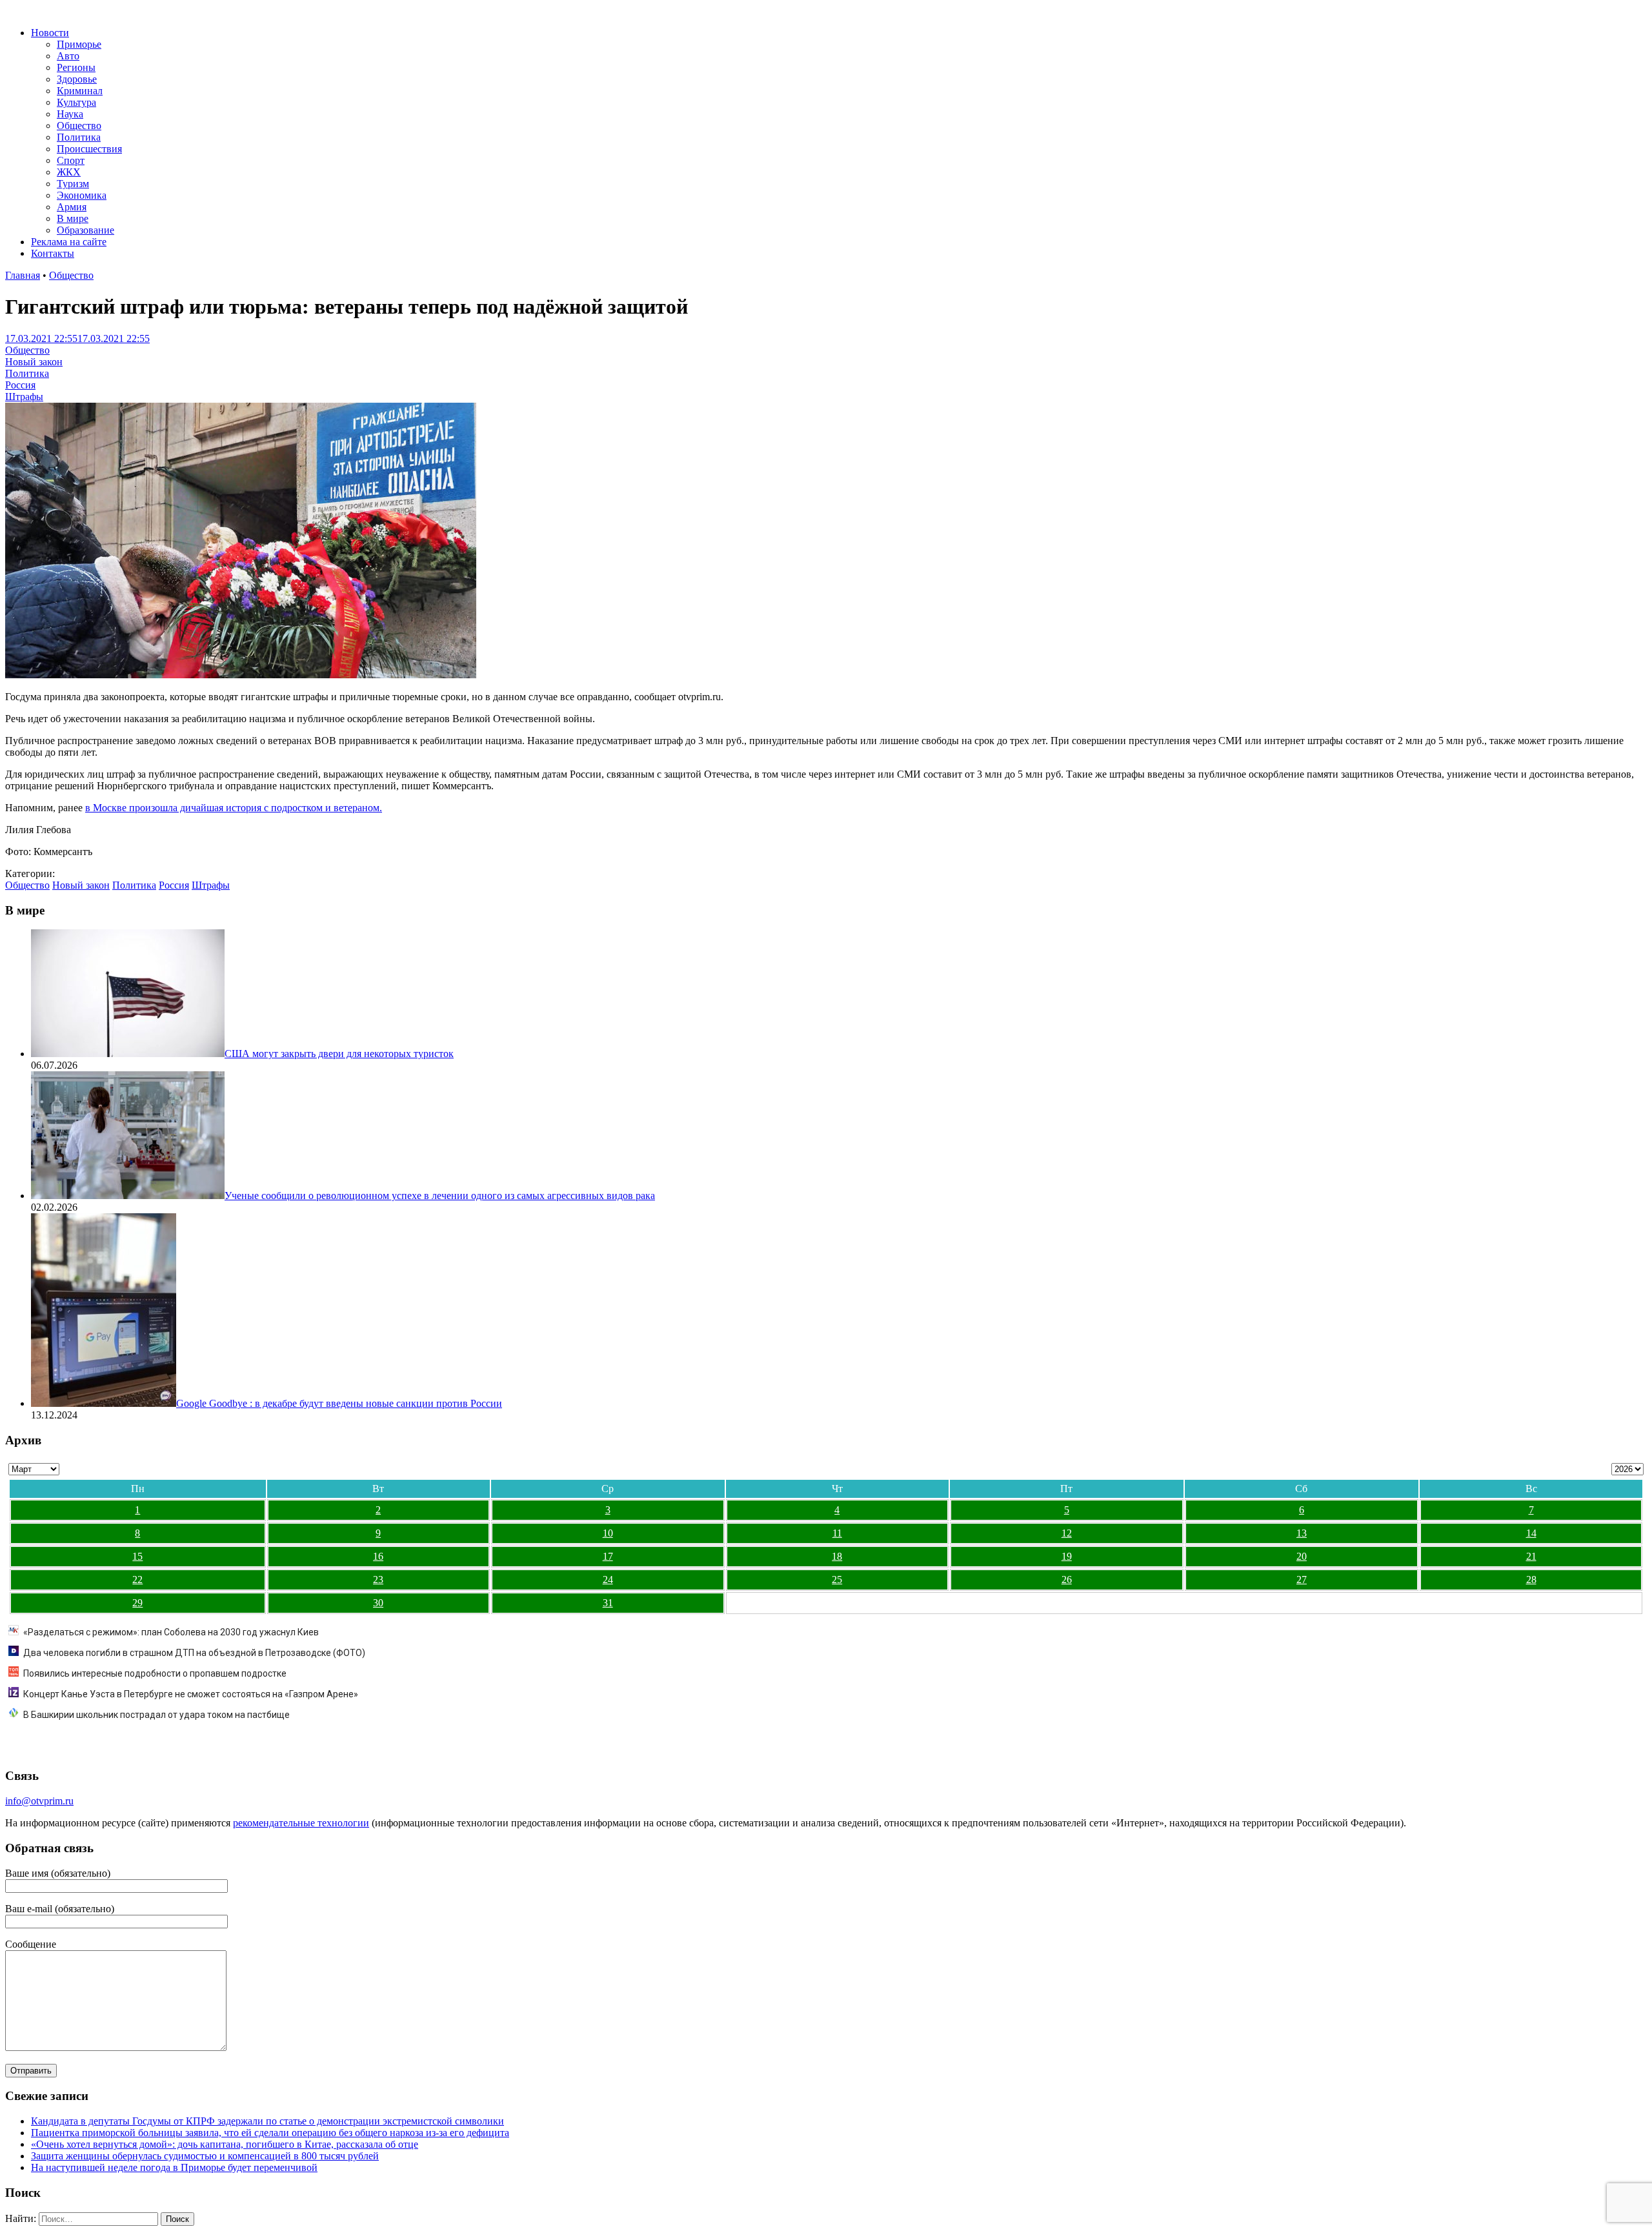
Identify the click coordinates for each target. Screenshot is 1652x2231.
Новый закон (34, 362)
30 (378, 1603)
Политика (79, 137)
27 (1302, 1580)
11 (837, 1533)
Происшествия (89, 149)
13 (1302, 1533)
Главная (23, 275)
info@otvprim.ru (39, 1801)
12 (1067, 1533)
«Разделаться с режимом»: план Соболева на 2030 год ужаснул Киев (171, 1632)
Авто (68, 56)
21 (1531, 1556)
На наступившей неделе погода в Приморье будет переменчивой (174, 2167)
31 (608, 1603)
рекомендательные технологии (301, 1823)
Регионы (76, 67)
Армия (72, 207)
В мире (73, 218)
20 (1302, 1556)
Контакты (53, 253)
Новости (50, 33)
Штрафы (24, 397)
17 (608, 1556)
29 (137, 1603)
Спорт (71, 160)
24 (608, 1580)
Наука (70, 114)
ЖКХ (69, 172)
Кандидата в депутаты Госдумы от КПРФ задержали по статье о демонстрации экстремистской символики (267, 2121)
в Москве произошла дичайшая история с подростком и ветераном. (234, 808)
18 (837, 1556)
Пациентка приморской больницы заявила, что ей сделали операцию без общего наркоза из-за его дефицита (270, 2133)
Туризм (73, 184)
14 (1531, 1533)
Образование (86, 230)
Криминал (80, 91)
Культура (76, 102)
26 (1067, 1580)
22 (137, 1580)
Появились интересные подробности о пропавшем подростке (155, 1673)
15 (137, 1556)
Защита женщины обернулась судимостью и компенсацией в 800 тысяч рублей (205, 2156)
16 (378, 1556)
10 (608, 1533)
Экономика (82, 195)
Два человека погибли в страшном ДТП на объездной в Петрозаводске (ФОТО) (194, 1653)
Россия (20, 385)
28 (1531, 1580)
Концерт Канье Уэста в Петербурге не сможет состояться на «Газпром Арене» (191, 1694)
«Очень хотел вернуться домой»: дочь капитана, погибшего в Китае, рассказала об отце (225, 2144)
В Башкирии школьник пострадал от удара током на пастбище (156, 1715)
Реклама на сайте (69, 242)
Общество (79, 126)
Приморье (79, 44)
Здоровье (77, 79)
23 (378, 1580)
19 (1067, 1556)
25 (837, 1580)
